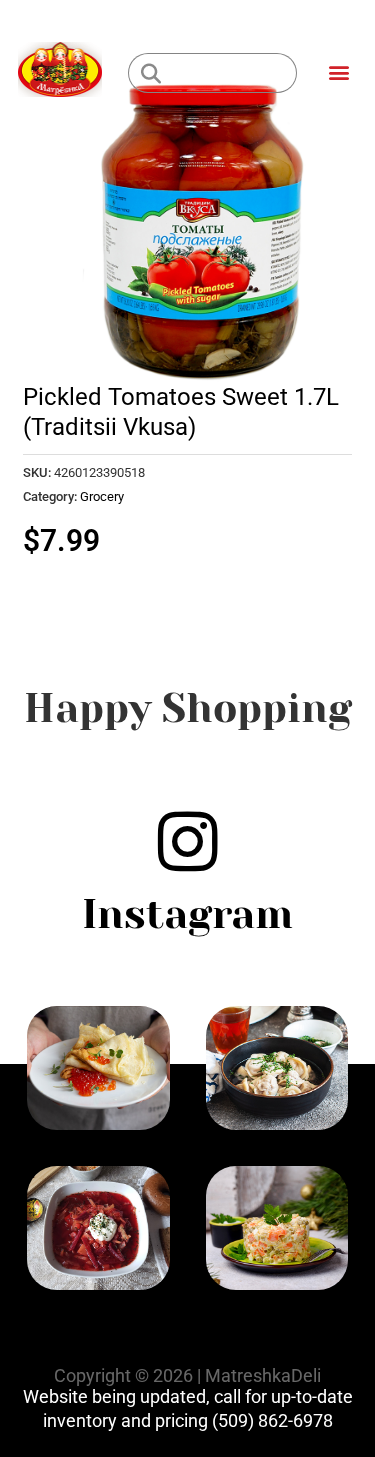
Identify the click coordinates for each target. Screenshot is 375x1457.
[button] (338, 71)
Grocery (102, 496)
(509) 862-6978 (272, 1420)
